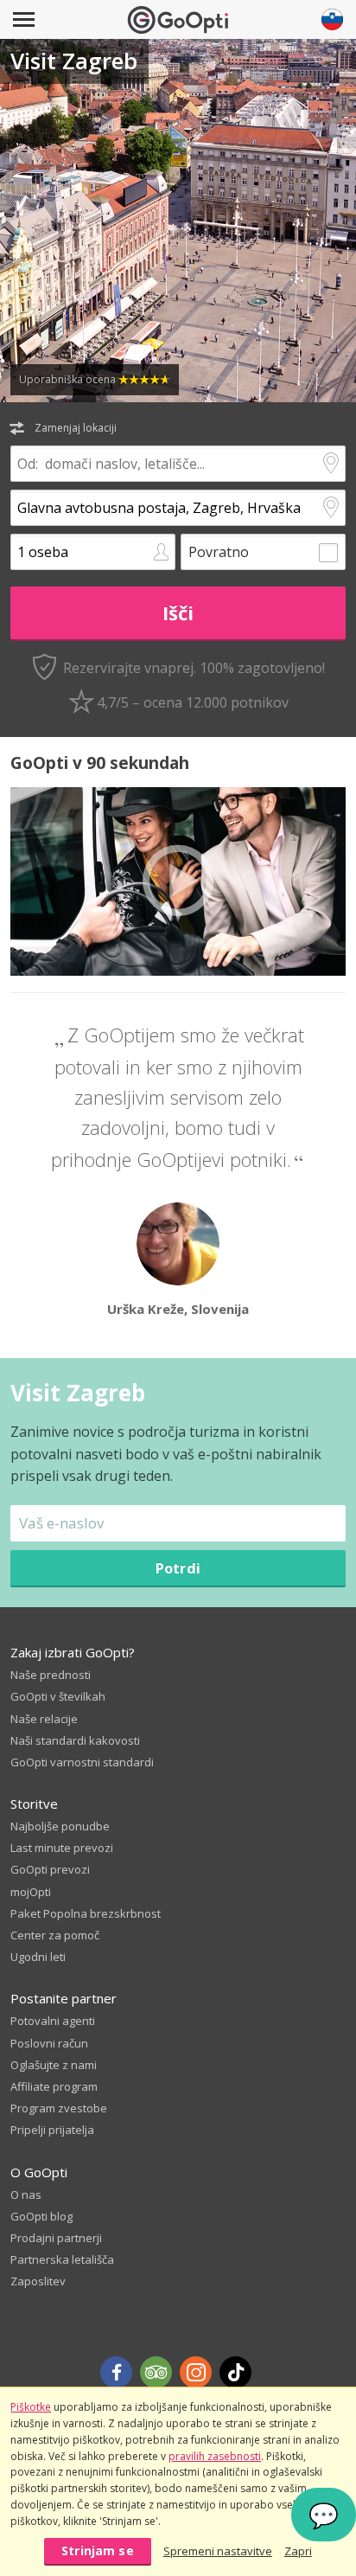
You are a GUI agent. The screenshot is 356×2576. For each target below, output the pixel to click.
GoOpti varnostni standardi (82, 1762)
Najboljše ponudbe (60, 1826)
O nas (26, 2195)
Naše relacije (44, 1719)
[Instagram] (196, 2372)
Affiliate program (54, 2086)
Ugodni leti (38, 1957)
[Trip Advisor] (156, 2372)
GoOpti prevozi (50, 1869)
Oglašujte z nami (54, 2065)
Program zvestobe (59, 2108)
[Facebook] (116, 2372)
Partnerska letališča (62, 2259)
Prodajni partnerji (56, 2238)
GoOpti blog (41, 2216)
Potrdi (178, 1568)
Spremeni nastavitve (218, 2551)
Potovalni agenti (53, 2021)
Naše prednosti (51, 1675)
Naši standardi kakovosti (75, 1740)
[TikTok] (235, 2372)
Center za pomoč (55, 1935)
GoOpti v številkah (58, 1696)
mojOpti (31, 1892)
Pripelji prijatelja (52, 2130)
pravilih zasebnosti (215, 2456)
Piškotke (31, 2407)
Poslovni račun (49, 2043)
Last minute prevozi (62, 1848)
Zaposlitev (38, 2281)
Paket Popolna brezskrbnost (86, 1913)
